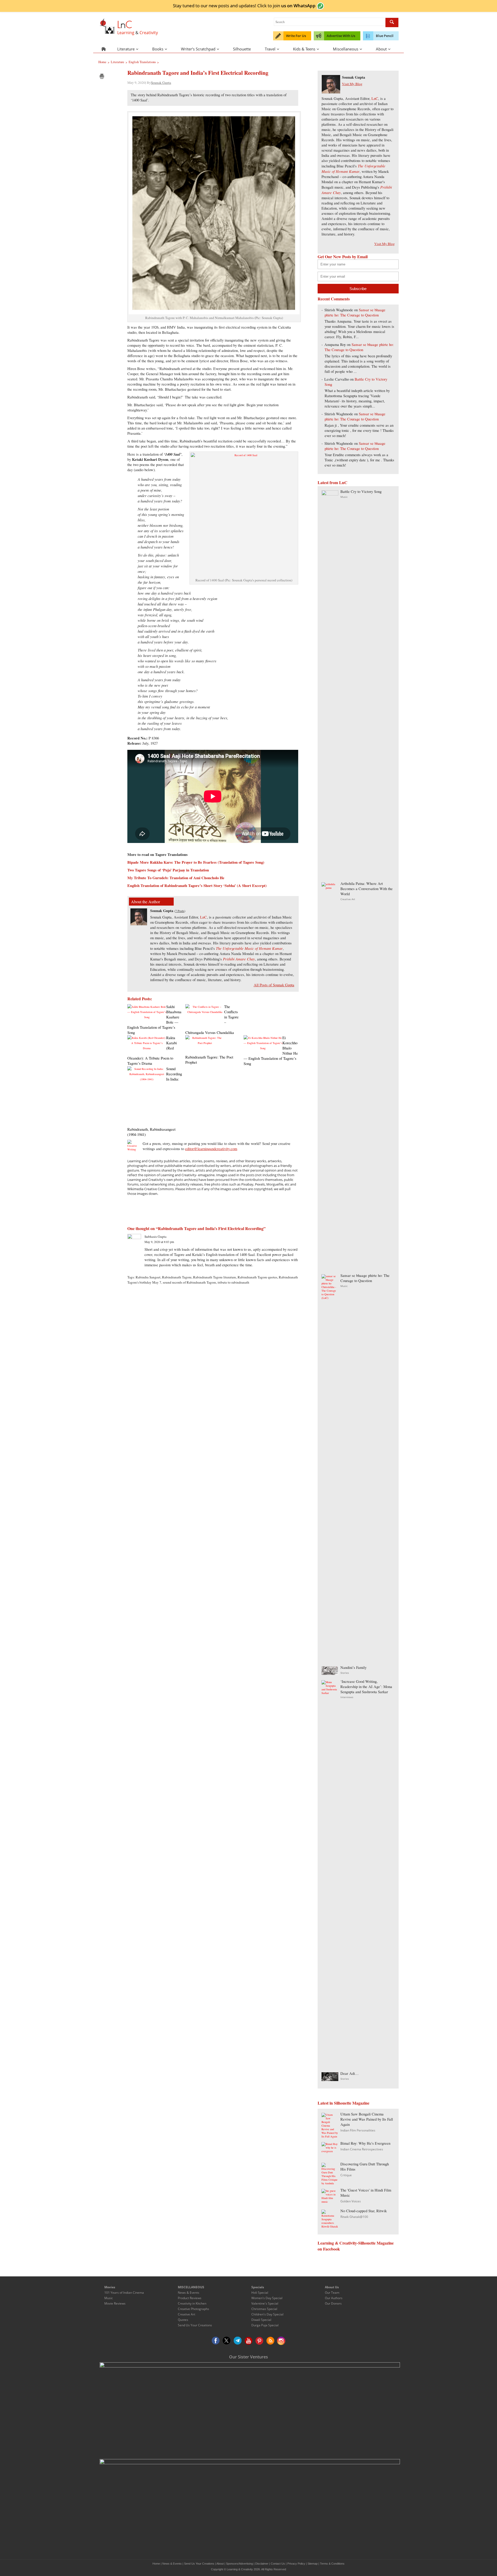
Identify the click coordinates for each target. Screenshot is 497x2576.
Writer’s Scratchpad (198, 49)
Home (156, 2564)
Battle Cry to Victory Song (361, 491)
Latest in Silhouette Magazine (343, 2103)
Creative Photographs (193, 2309)
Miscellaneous (346, 49)
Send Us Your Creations (195, 2325)
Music (344, 497)
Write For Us (296, 36)
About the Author (145, 902)
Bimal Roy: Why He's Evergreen (365, 2143)
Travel (270, 49)
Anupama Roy (335, 345)
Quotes (183, 2320)
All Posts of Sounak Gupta (274, 985)
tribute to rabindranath (233, 1282)
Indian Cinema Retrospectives (362, 2149)
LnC (203, 917)
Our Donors (333, 2303)
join (294, 5)
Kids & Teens (304, 49)
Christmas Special (264, 2309)
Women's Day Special (267, 2298)
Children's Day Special (267, 2314)
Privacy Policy (296, 2564)
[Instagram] (281, 2341)
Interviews (347, 1697)
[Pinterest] (259, 2341)
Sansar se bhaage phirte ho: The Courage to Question (355, 312)
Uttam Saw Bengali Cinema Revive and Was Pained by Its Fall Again (367, 2119)
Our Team (332, 2293)
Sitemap (313, 2564)
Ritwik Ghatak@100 (354, 2217)
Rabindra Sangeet (148, 1277)
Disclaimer (262, 2564)
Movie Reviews (115, 2303)
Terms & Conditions (332, 2564)
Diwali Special (261, 2320)
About (381, 49)
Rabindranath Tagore (177, 1277)
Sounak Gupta (161, 83)
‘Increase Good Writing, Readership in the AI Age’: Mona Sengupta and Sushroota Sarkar (366, 1687)
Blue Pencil (385, 36)
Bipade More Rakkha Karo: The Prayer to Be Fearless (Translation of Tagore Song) (196, 862)
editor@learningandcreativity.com (211, 1149)
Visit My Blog (352, 84)
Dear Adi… (350, 2073)
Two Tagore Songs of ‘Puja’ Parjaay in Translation (168, 870)
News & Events (189, 2293)
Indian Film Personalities (358, 2130)
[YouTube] (248, 2341)
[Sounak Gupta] (139, 924)
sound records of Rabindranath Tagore (189, 1282)
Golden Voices (351, 2201)
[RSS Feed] (270, 2341)
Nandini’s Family (353, 1667)
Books (158, 49)
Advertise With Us (341, 36)
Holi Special (260, 2293)
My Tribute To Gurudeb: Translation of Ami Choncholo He (176, 878)
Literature (126, 49)
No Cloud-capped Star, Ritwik (364, 2211)
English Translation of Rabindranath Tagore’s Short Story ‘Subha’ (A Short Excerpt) (197, 886)
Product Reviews (190, 2298)
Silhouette (242, 49)
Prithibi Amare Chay (239, 959)
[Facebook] (216, 2341)
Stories (345, 1673)
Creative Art (348, 899)
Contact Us (278, 2564)
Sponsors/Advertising (239, 2564)
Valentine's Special (265, 2303)
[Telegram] (238, 2341)
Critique (346, 2175)
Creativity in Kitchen (192, 2303)
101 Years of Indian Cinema (124, 2293)
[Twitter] (227, 2341)
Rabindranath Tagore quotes (257, 1277)
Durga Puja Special (265, 2325)
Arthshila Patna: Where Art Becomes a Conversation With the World (367, 889)
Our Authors (334, 2298)
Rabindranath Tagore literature (215, 1277)
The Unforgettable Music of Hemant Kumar (249, 948)
